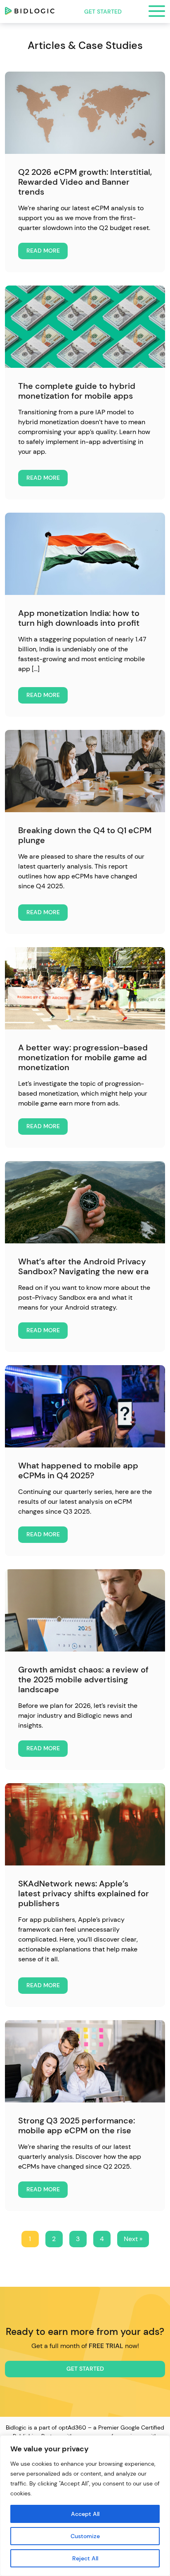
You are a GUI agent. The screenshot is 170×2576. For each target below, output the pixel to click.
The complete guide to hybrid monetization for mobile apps (77, 391)
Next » (133, 2239)
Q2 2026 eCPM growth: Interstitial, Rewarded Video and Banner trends (85, 182)
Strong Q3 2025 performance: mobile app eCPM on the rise (77, 2125)
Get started (103, 12)
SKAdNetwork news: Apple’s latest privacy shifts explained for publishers (84, 1893)
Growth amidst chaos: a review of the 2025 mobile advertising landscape (83, 1679)
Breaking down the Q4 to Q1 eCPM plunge (85, 835)
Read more (43, 251)
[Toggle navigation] (157, 12)
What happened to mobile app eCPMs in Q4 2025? (78, 1470)
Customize (85, 2536)
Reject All (85, 2558)
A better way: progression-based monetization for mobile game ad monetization (83, 1057)
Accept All (85, 2514)
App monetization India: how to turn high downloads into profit (79, 618)
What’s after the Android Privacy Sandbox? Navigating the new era (83, 1266)
